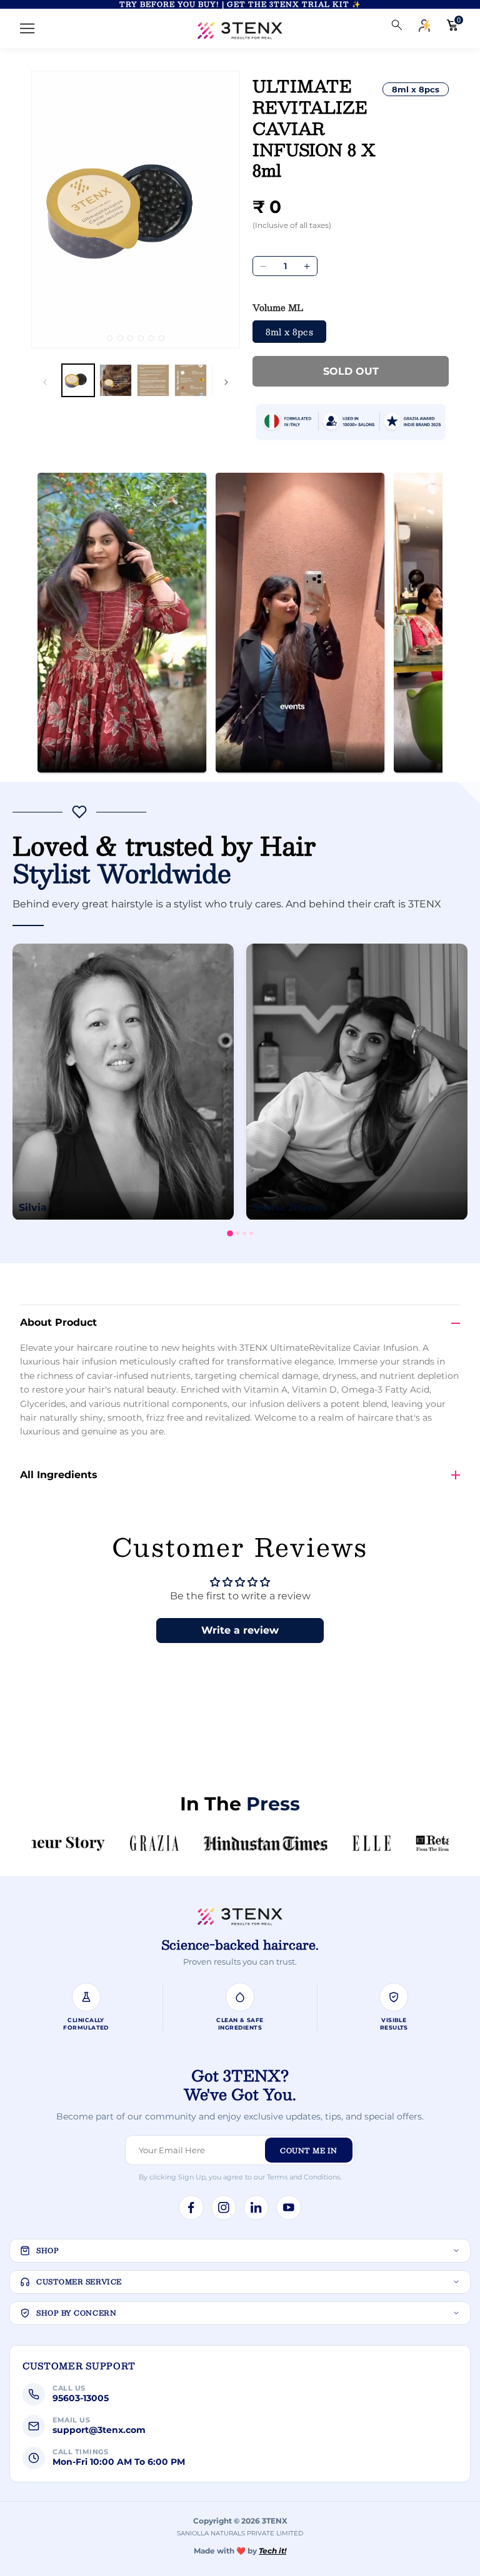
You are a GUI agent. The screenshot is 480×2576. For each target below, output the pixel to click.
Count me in (309, 2150)
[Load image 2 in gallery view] (116, 380)
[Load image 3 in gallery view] (153, 380)
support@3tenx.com (99, 2430)
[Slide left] (45, 382)
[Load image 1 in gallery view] (78, 380)
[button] (27, 29)
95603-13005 (81, 2398)
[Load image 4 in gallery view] (191, 380)
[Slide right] (226, 382)
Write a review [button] (240, 1630)
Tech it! (272, 2551)
